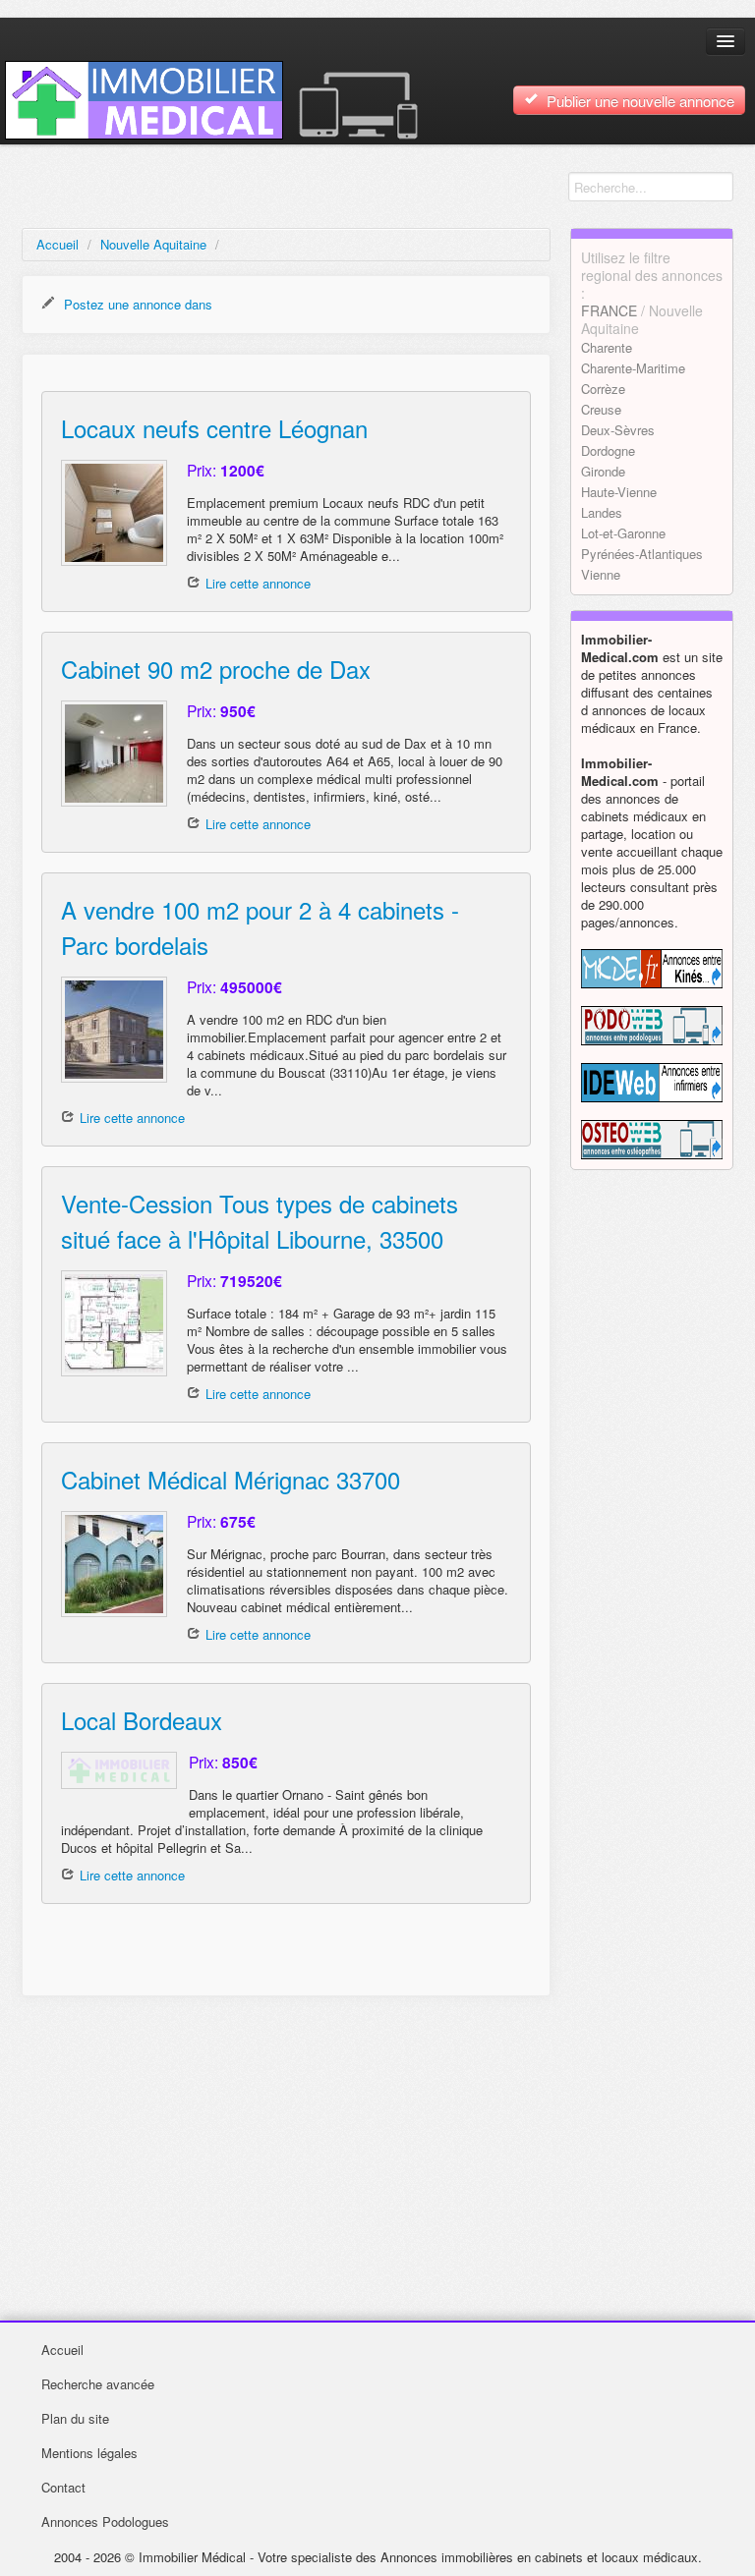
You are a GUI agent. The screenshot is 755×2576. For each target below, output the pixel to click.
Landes (602, 512)
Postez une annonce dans (136, 304)
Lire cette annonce (258, 583)
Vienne (601, 574)
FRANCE (609, 310)
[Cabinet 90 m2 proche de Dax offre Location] (114, 754)
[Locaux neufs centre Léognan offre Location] (114, 513)
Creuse (601, 409)
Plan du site (75, 2418)
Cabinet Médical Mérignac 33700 (231, 1479)
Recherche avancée (98, 2384)
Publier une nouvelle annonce (639, 101)
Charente (607, 347)
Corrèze (603, 389)
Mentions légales (89, 2453)
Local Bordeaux (142, 1720)
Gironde (603, 471)
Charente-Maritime (633, 368)
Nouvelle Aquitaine (153, 244)
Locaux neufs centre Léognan (214, 428)
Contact (63, 2487)
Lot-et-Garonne (623, 533)
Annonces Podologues (105, 2521)
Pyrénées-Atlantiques (642, 554)
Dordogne (608, 450)
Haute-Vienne (619, 492)
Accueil (58, 244)
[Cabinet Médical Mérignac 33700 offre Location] (114, 1564)
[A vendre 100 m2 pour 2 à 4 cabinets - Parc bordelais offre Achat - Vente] (114, 1030)
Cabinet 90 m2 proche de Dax (216, 669)
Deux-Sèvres (618, 430)
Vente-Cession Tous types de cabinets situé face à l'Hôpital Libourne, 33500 (260, 1221)
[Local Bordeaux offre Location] (115, 1770)
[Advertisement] (286, 2154)
